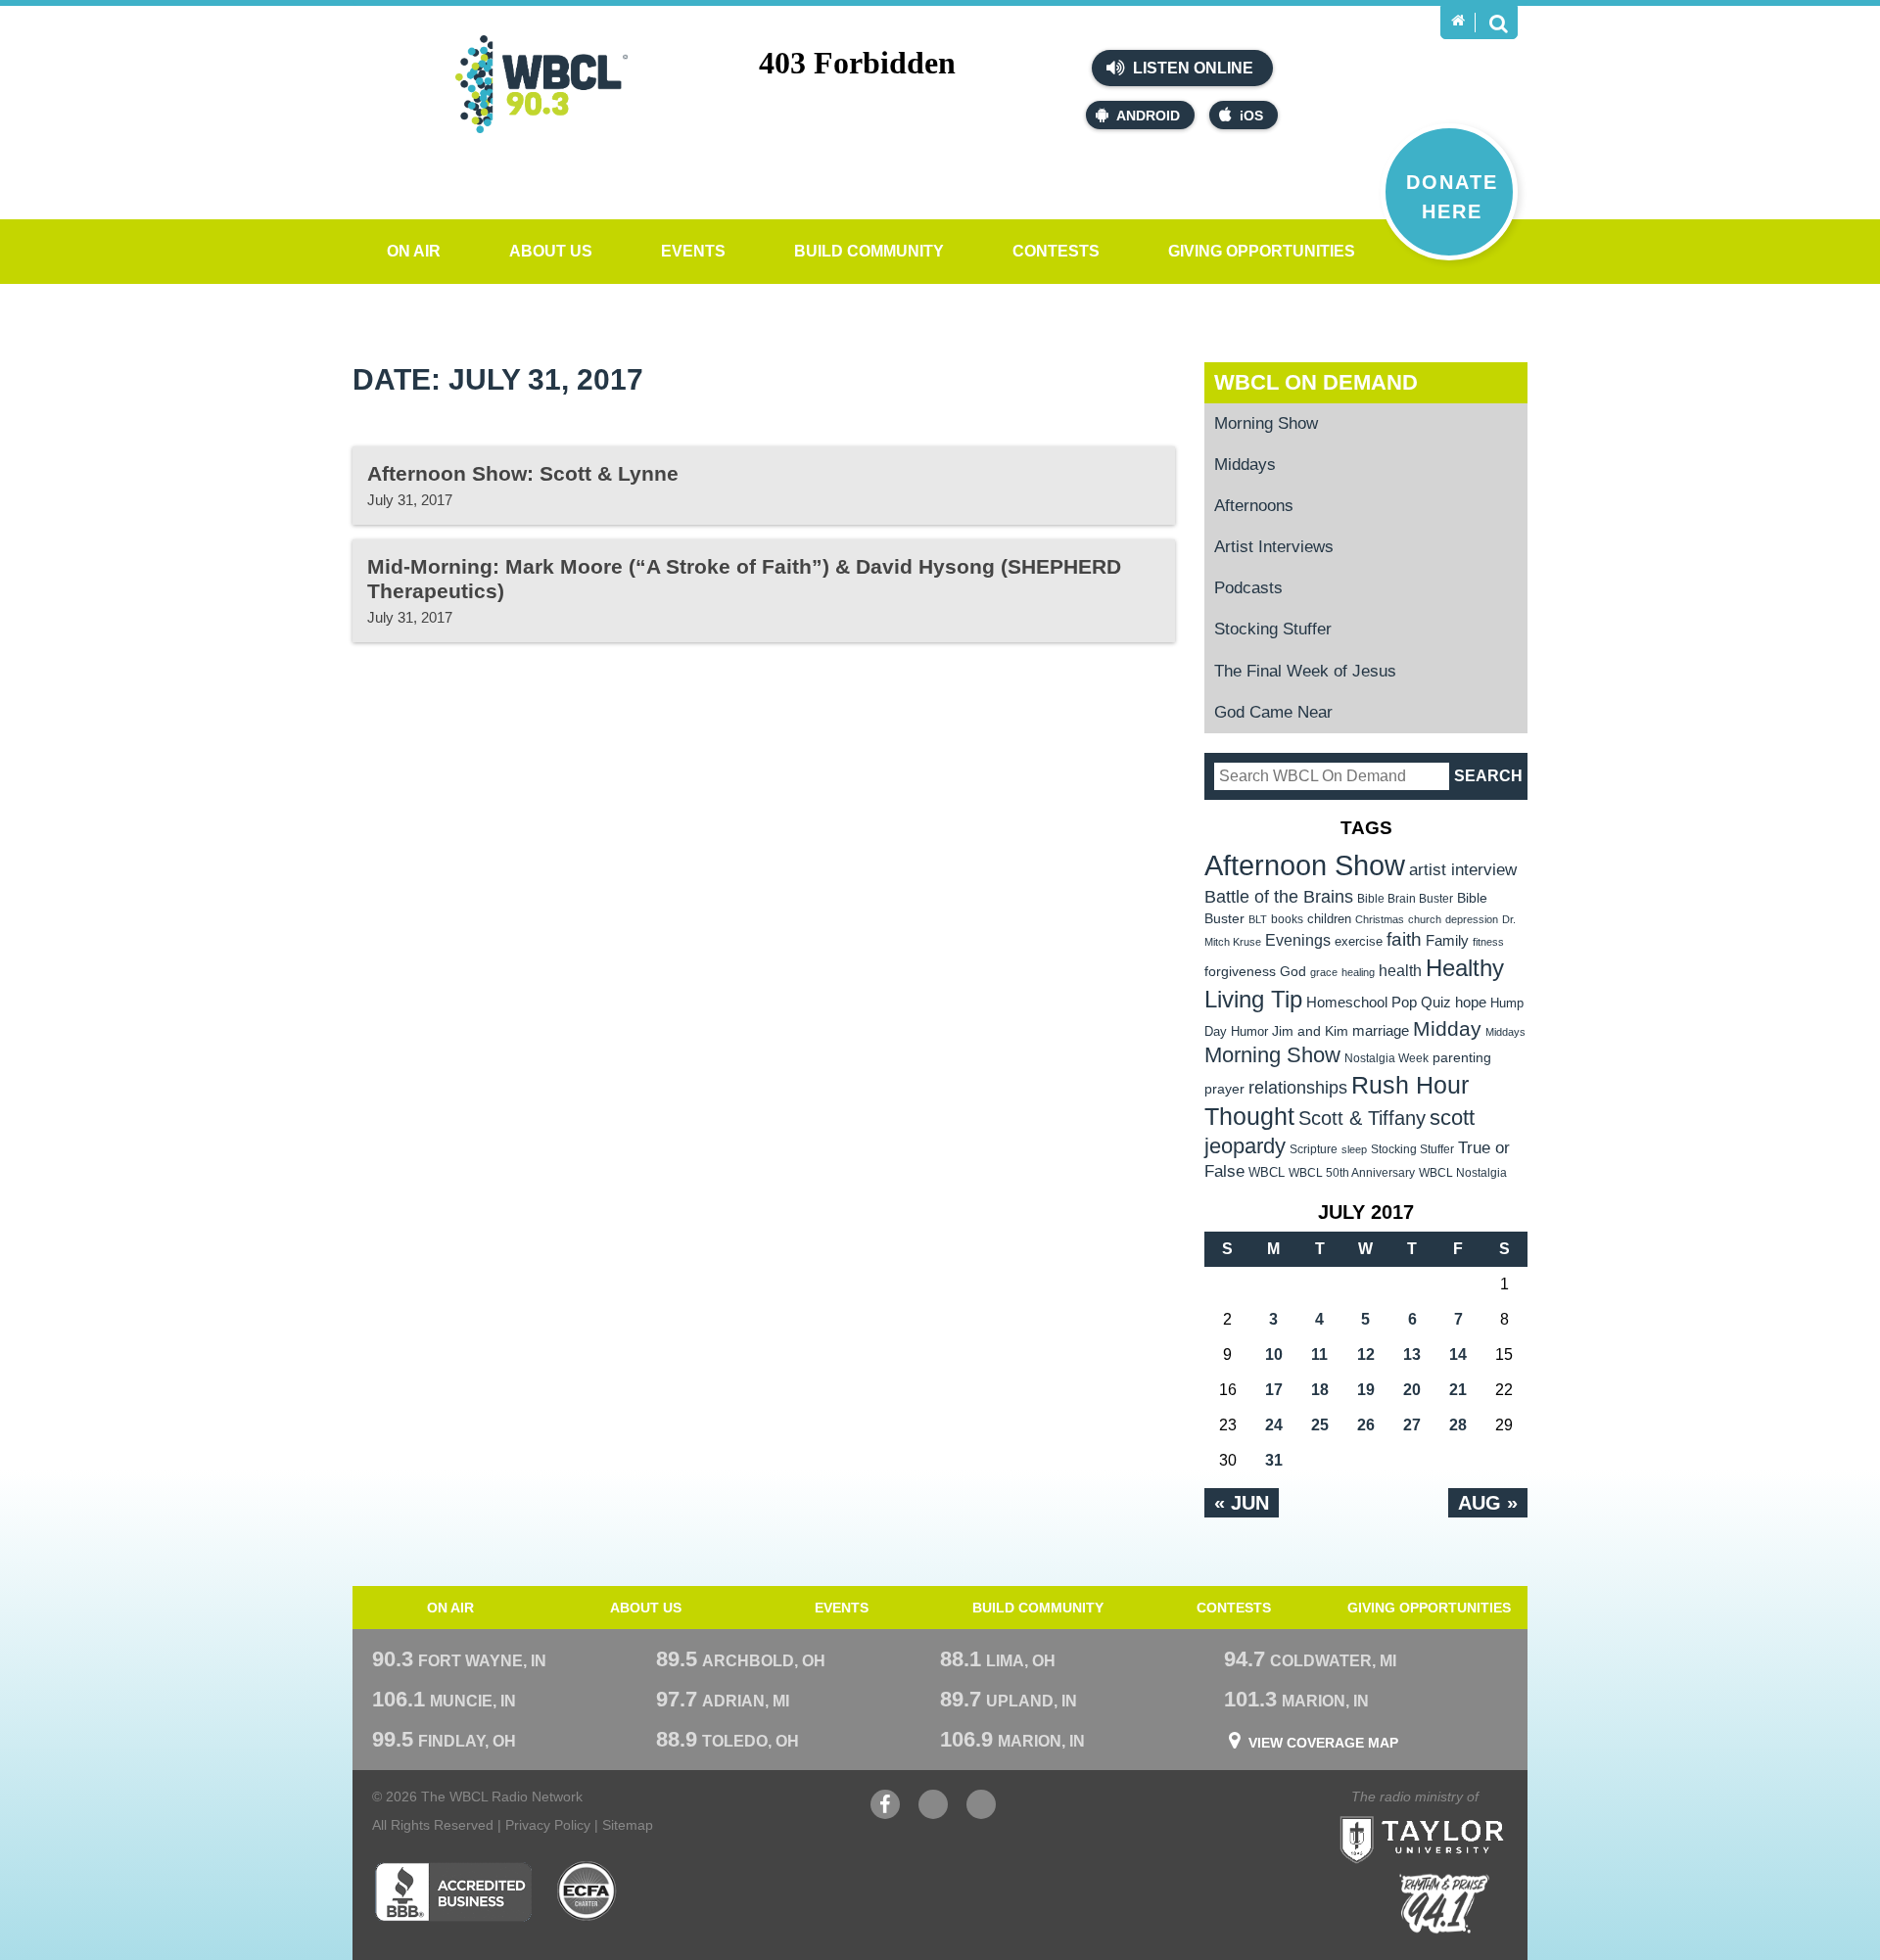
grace (1324, 972)
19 (1366, 1390)
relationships (1298, 1087)
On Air (414, 251)
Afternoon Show (1305, 865)
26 (1366, 1425)
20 (1412, 1390)
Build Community (869, 251)
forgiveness (1240, 972)
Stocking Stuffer (1273, 629)
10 (1274, 1354)
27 (1412, 1425)
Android (1148, 116)
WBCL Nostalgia (1463, 1173)
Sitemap (628, 1825)
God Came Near (1273, 712)
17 (1274, 1390)
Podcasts (1248, 588)
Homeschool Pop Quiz (1379, 1003)
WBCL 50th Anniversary (1352, 1173)
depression (1472, 919)
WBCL (1267, 1172)
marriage (1381, 1031)
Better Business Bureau (453, 1891)
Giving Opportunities (1262, 251)
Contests (1056, 251)
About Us (551, 251)
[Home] (1458, 21)
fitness (1488, 942)
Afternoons (1254, 506)
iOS (1251, 116)
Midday (1447, 1028)
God (1293, 972)
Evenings (1298, 940)
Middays (1245, 465)
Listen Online (1191, 68)
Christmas (1380, 919)
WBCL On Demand (1316, 382)
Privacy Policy (548, 1825)
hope (1471, 1003)
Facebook (885, 1814)
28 (1458, 1425)
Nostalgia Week (1386, 1058)
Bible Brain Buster (1405, 899)
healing (1358, 972)
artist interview (1463, 869)
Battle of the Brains (1279, 896)
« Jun (1242, 1503)
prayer (1224, 1089)
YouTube (933, 1814)
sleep (1354, 1149)
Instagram (981, 1814)
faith (1404, 939)
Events (693, 251)
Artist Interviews (1274, 547)
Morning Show (1266, 423)
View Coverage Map (1323, 1743)
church (1425, 919)
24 (1274, 1425)
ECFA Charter (587, 1891)
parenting (1462, 1057)
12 (1366, 1354)
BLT (1258, 919)
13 (1412, 1354)
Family (1447, 940)
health (1400, 970)
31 (1274, 1460)
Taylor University (1457, 1816)
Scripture (1314, 1149)
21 (1458, 1390)
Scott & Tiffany (1362, 1118)
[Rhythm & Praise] (1444, 1904)
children (1329, 919)
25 (1320, 1425)
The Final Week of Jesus (1305, 671)
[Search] (1498, 23)
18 (1320, 1390)
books (1287, 919)
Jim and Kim (1310, 1031)
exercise (1359, 941)
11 (1319, 1354)
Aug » (1488, 1503)
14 (1458, 1354)
